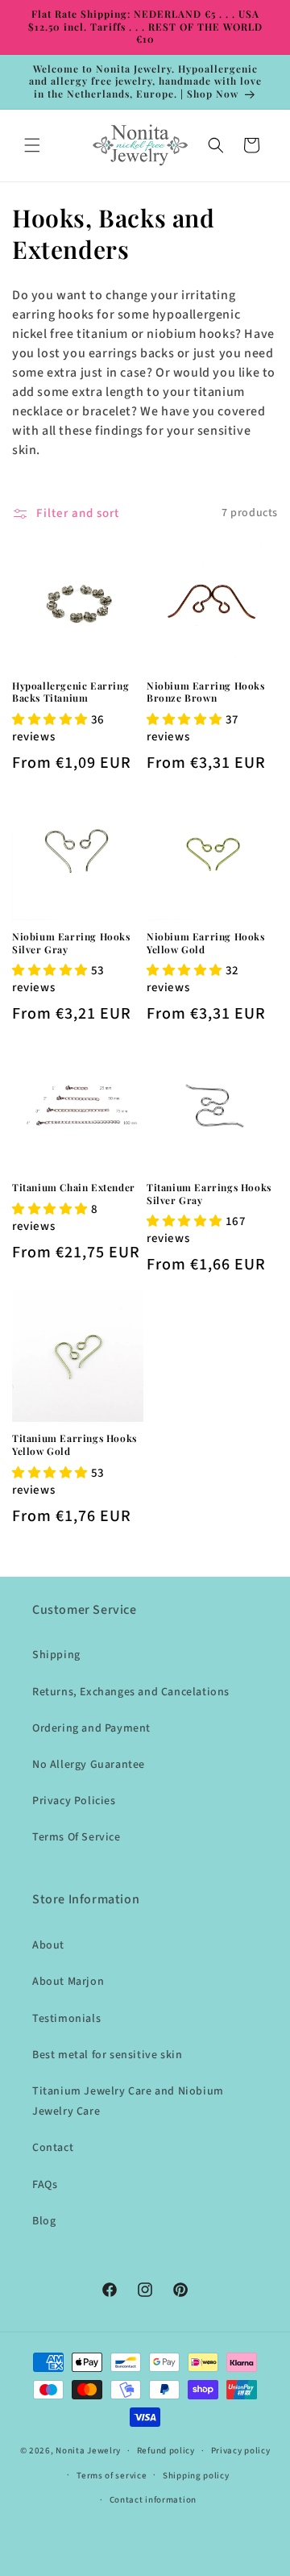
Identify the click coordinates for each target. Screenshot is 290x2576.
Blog (44, 2221)
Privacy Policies (74, 1801)
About (48, 1945)
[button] (32, 145)
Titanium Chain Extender (74, 1188)
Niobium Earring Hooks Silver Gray (71, 943)
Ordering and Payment (91, 1728)
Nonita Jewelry (88, 2451)
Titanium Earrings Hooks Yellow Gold (75, 1445)
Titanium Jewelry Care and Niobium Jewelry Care (128, 2101)
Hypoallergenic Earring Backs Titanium (70, 692)
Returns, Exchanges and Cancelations (131, 1692)
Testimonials (66, 2019)
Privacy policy (241, 2451)
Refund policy (166, 2451)
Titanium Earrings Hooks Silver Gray (209, 1194)
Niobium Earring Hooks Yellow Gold (206, 943)
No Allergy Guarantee (89, 1765)
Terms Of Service (77, 1837)
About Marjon (68, 1982)
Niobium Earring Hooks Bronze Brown (206, 692)
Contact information (153, 2500)
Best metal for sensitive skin (107, 2055)
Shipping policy (196, 2476)
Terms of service (112, 2476)
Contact (53, 2148)
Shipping (56, 1655)
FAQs (45, 2185)
